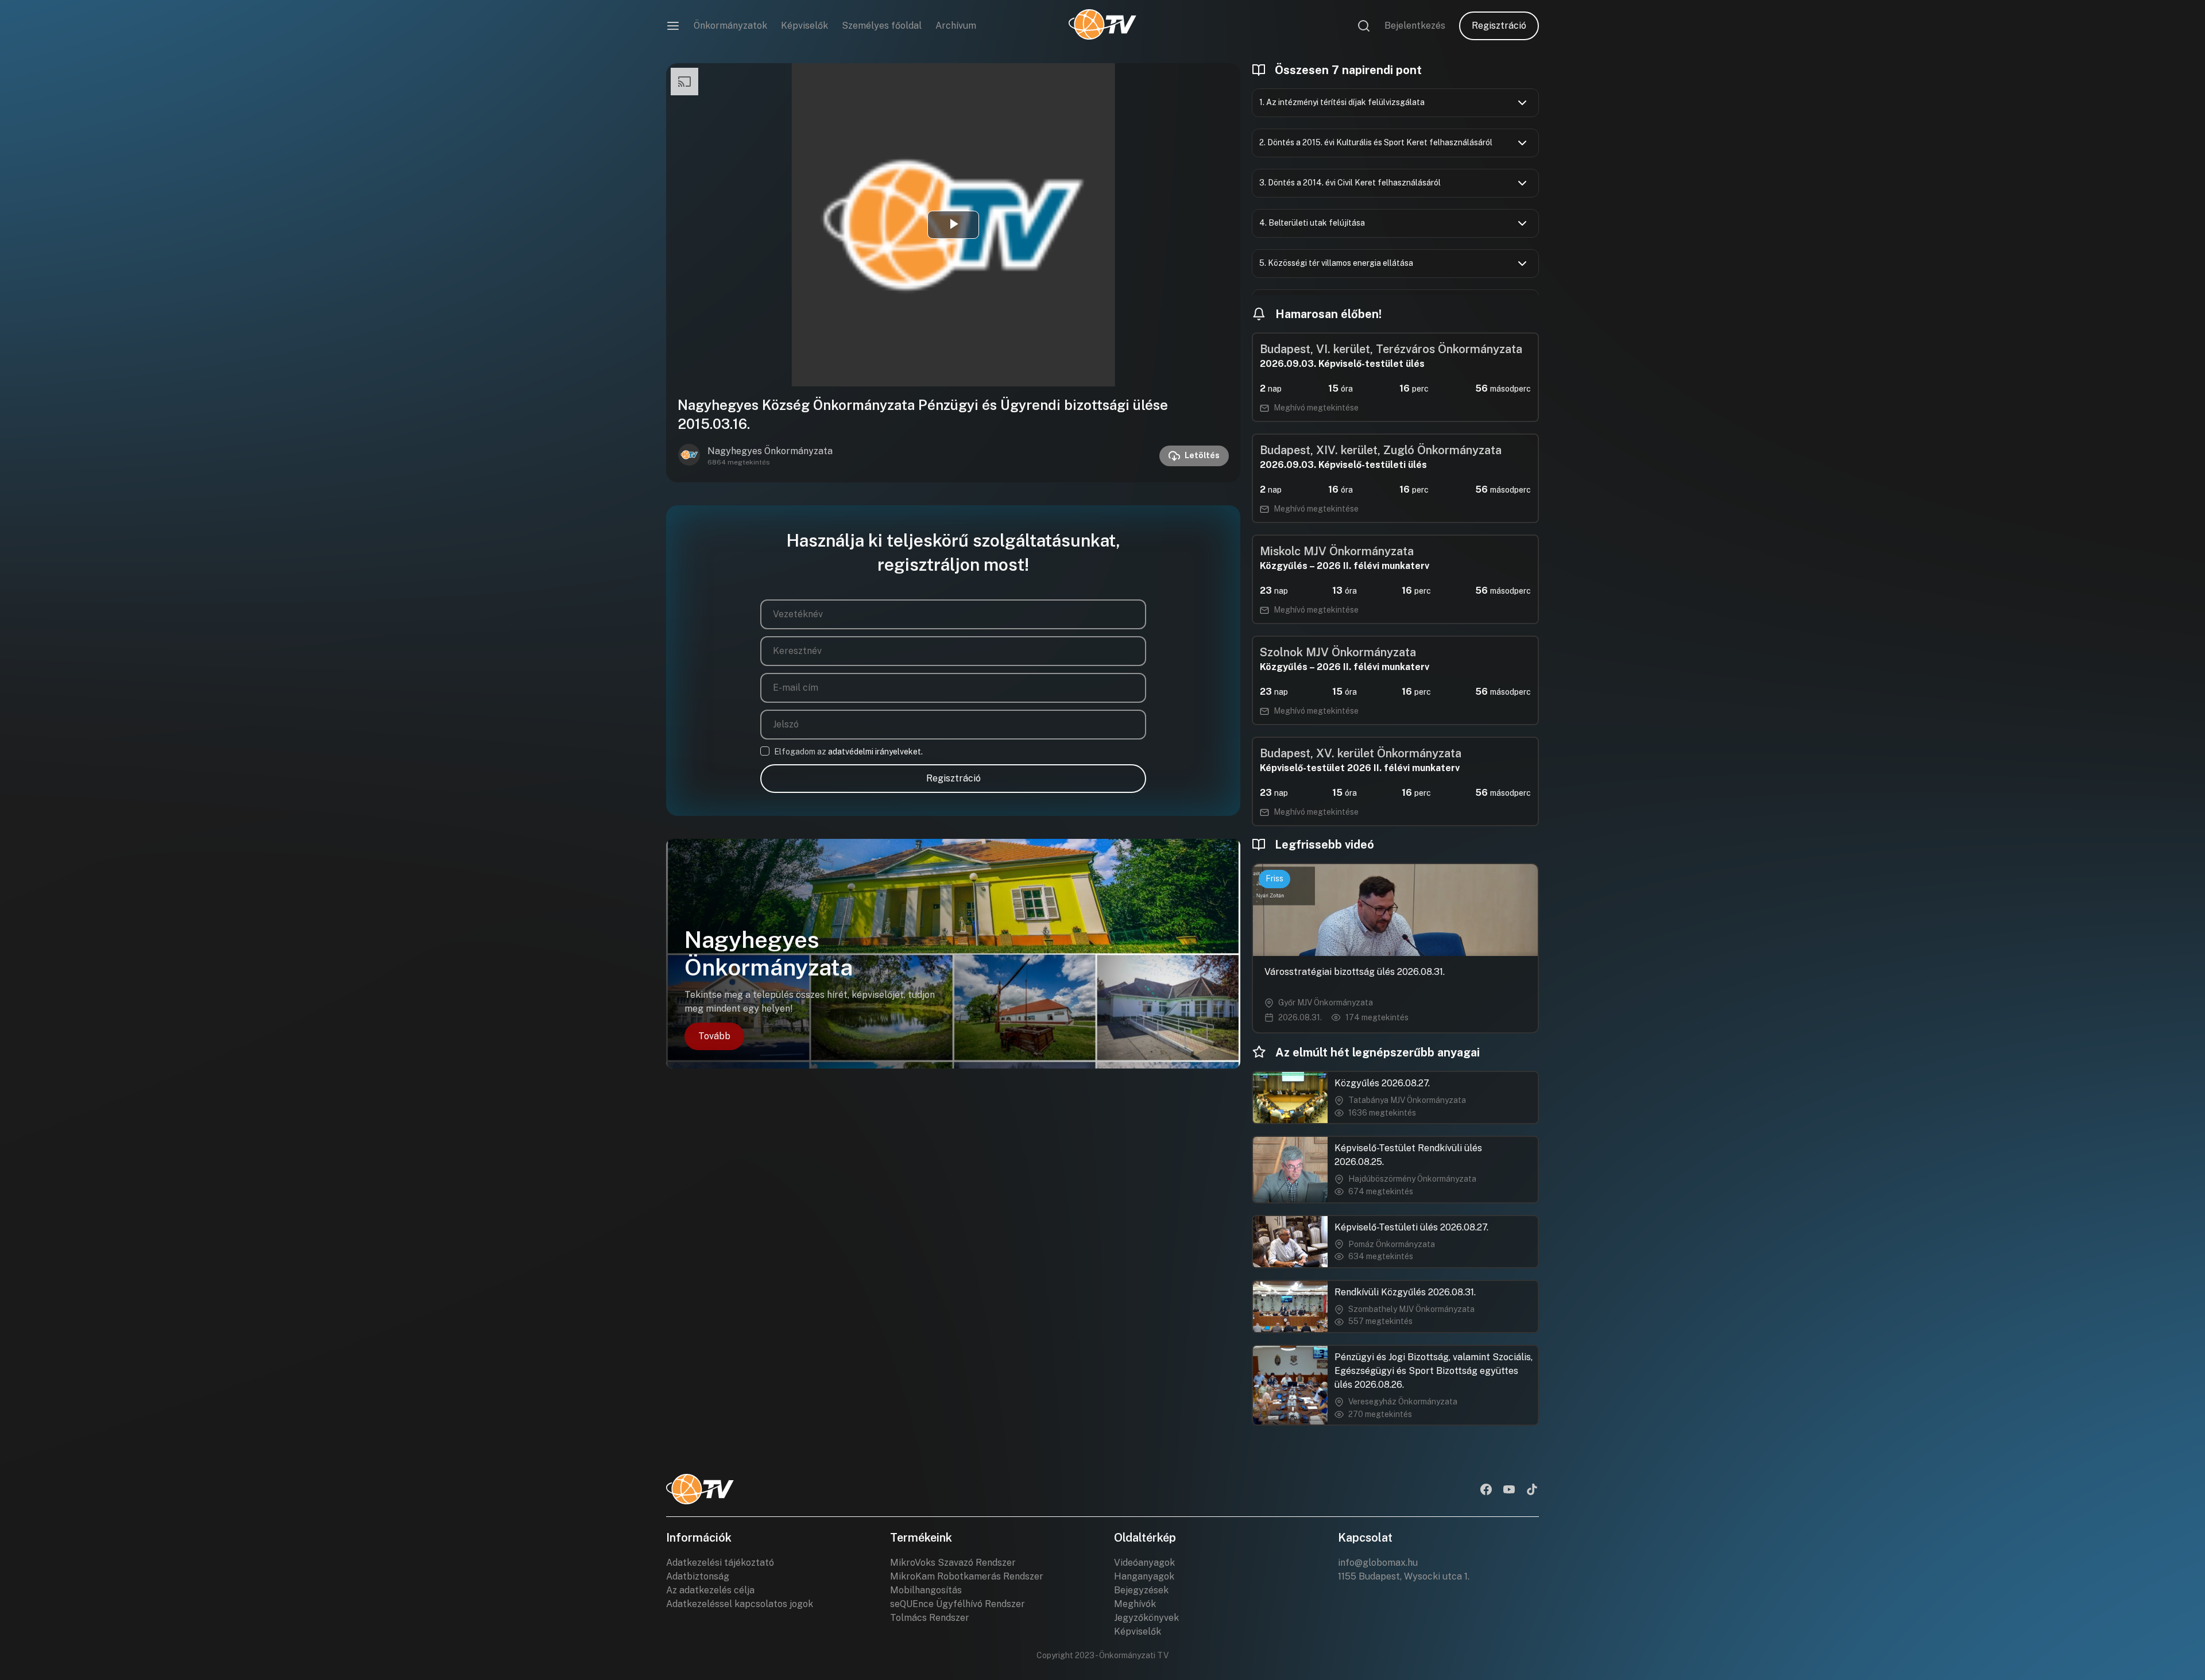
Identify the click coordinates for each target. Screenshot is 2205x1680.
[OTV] (1102, 26)
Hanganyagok (1144, 1576)
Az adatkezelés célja (710, 1590)
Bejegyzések (1141, 1590)
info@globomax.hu (1378, 1563)
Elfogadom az (848, 752)
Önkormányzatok (730, 26)
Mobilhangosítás (926, 1590)
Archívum (956, 26)
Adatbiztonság (698, 1576)
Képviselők (804, 26)
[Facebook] (1486, 1491)
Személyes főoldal (882, 26)
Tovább (714, 1036)
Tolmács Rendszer (930, 1618)
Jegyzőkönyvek (1146, 1618)
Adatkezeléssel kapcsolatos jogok (740, 1604)
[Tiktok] (1532, 1491)
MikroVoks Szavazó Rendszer (953, 1563)
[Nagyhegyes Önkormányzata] (689, 456)
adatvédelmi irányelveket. (875, 752)
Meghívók (1135, 1604)
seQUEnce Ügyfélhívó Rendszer (958, 1604)
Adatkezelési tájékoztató (720, 1563)
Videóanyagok (1144, 1563)
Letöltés (1202, 455)
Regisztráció (1499, 26)
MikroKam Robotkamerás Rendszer (967, 1576)
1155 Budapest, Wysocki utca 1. (1404, 1576)
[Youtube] (1509, 1491)
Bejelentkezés (1415, 26)
